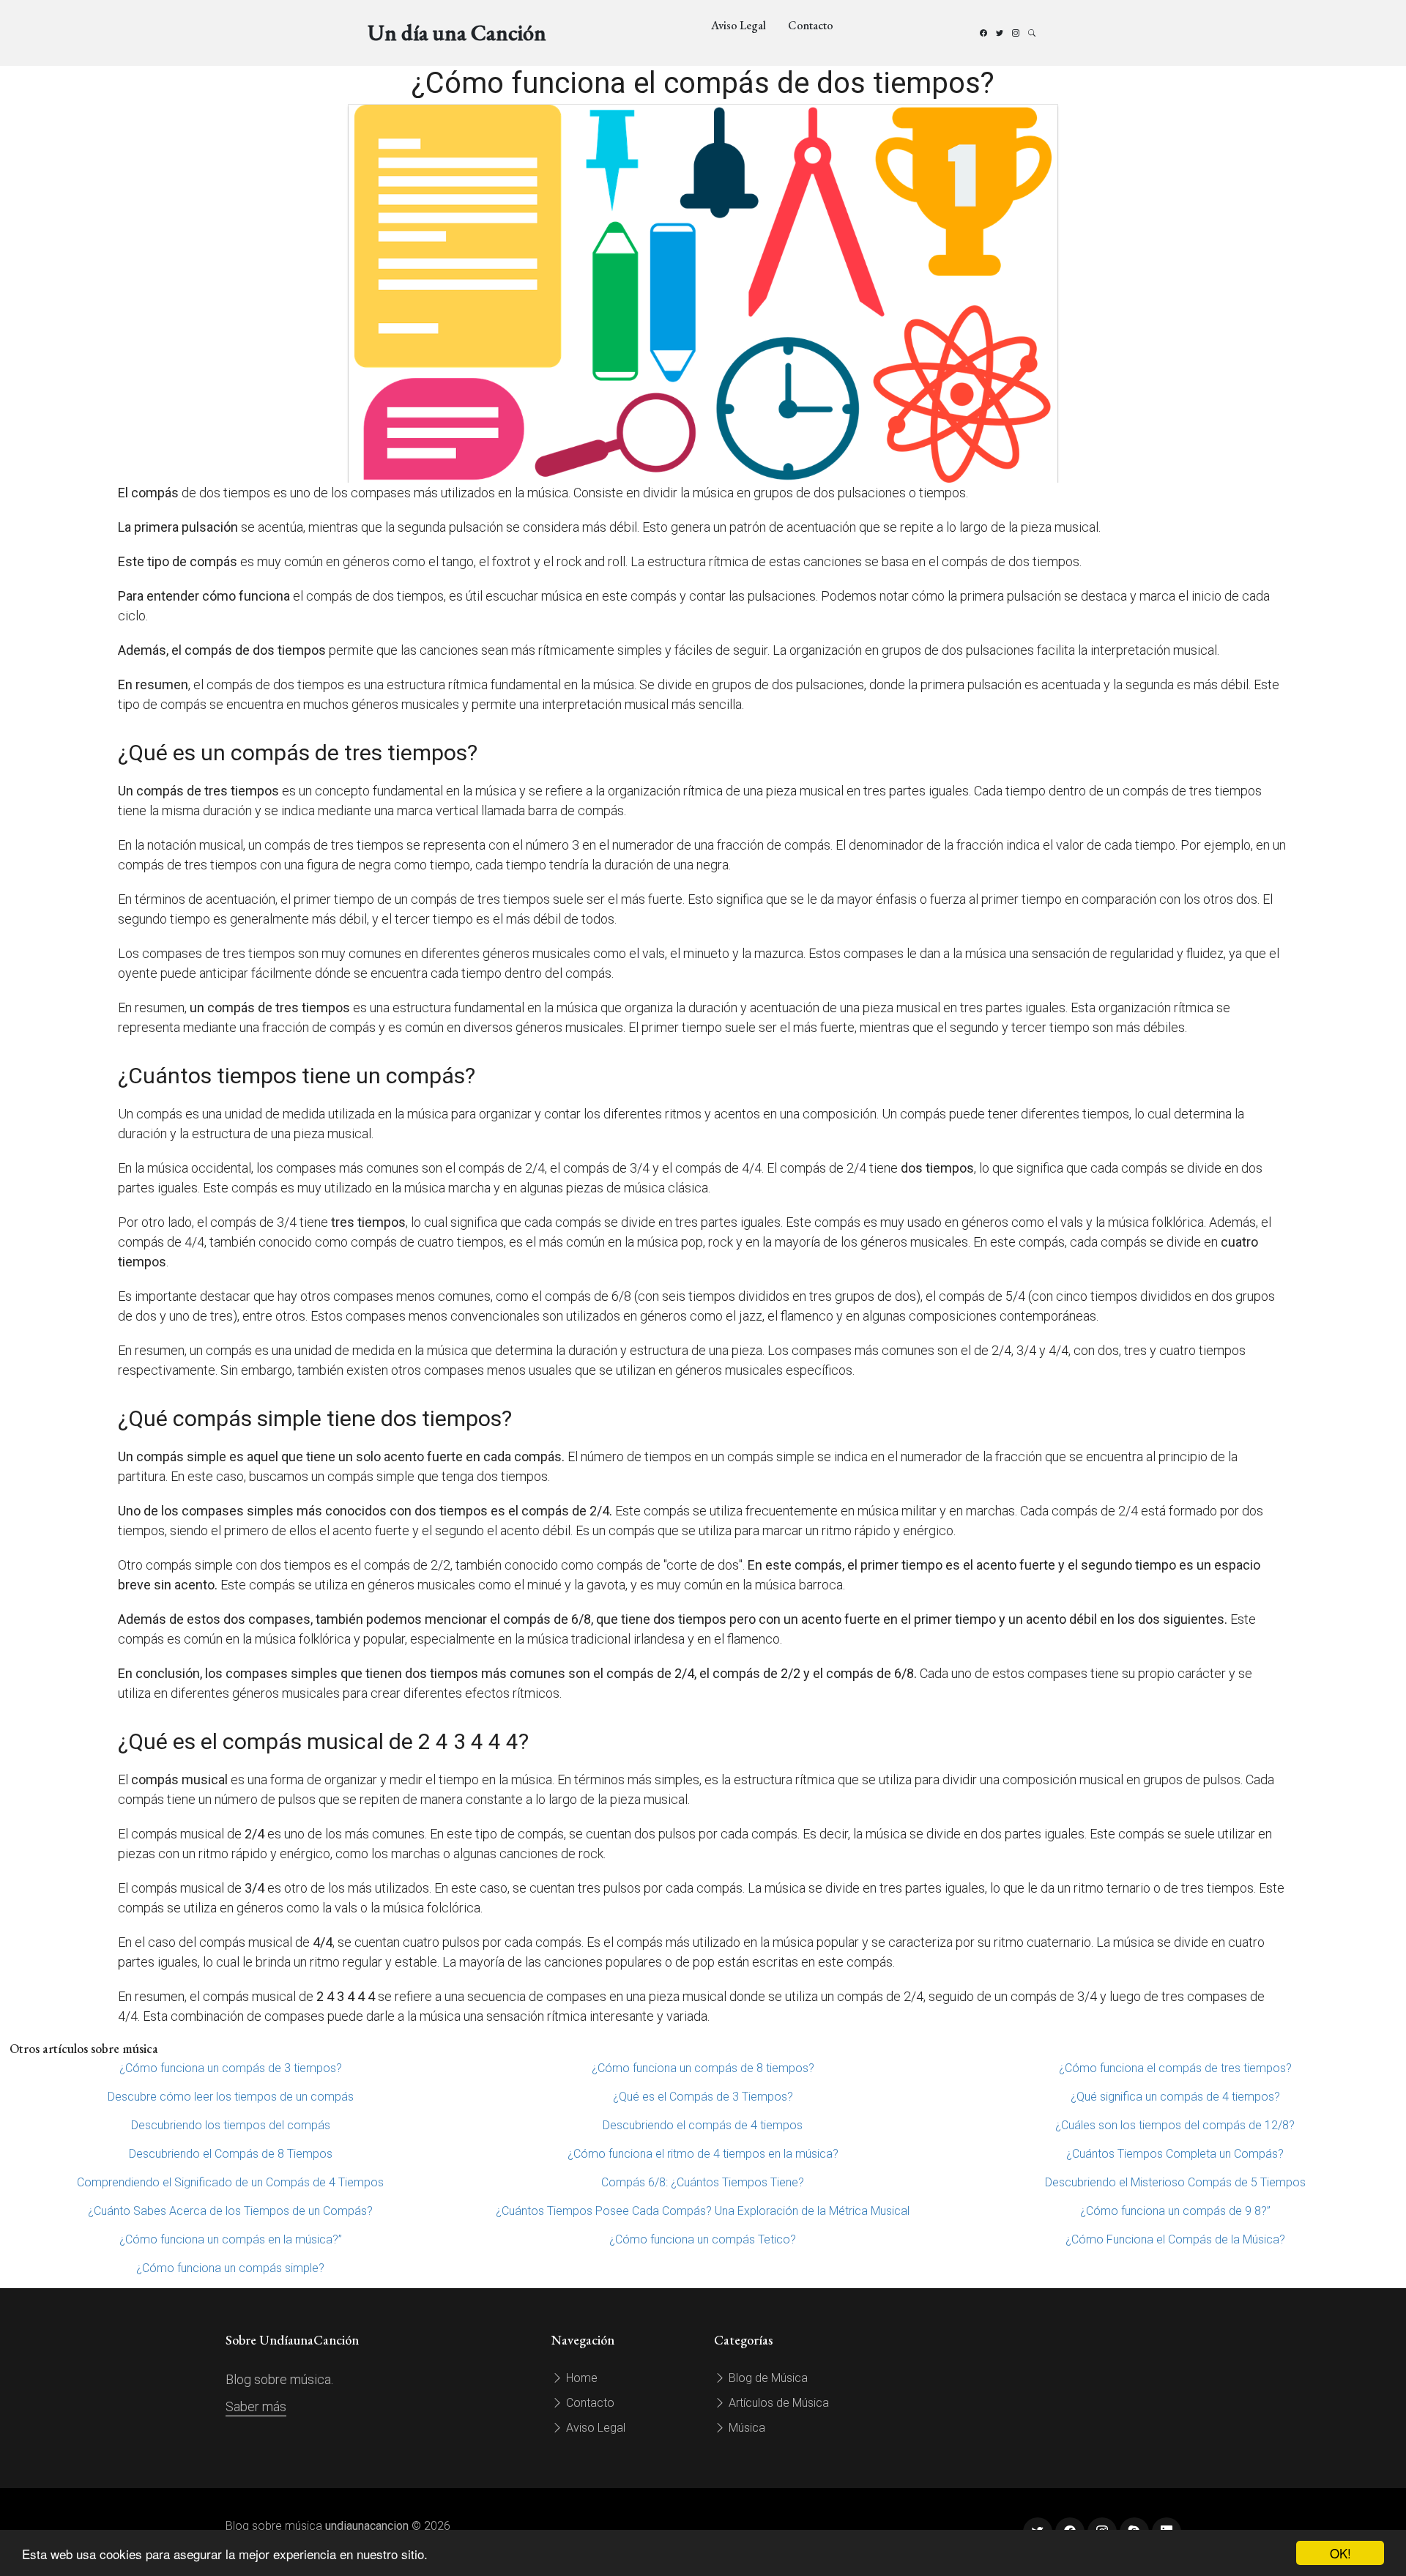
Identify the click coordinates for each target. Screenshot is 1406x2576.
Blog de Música (767, 2378)
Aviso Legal (739, 25)
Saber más (256, 2406)
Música (745, 2428)
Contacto (811, 25)
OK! (1340, 2553)
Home (580, 2378)
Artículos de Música (777, 2403)
